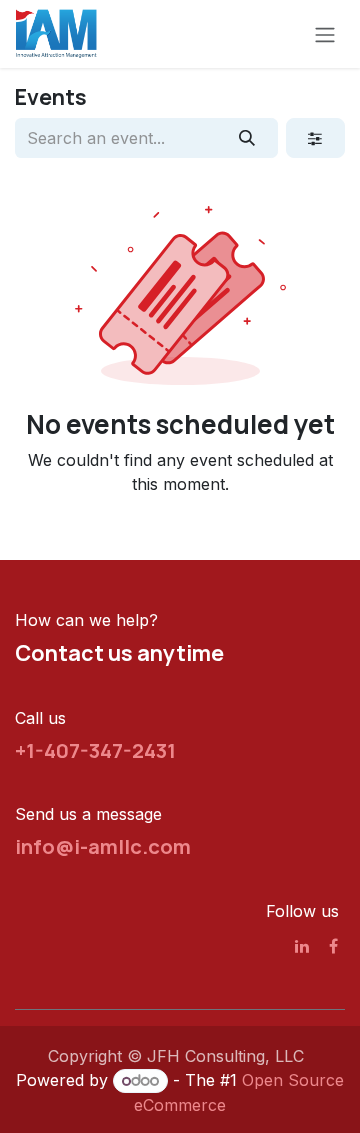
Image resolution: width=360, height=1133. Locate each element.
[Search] (247, 138)
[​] (302, 946)
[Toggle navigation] (325, 34)
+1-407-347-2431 (95, 750)
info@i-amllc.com (103, 846)
